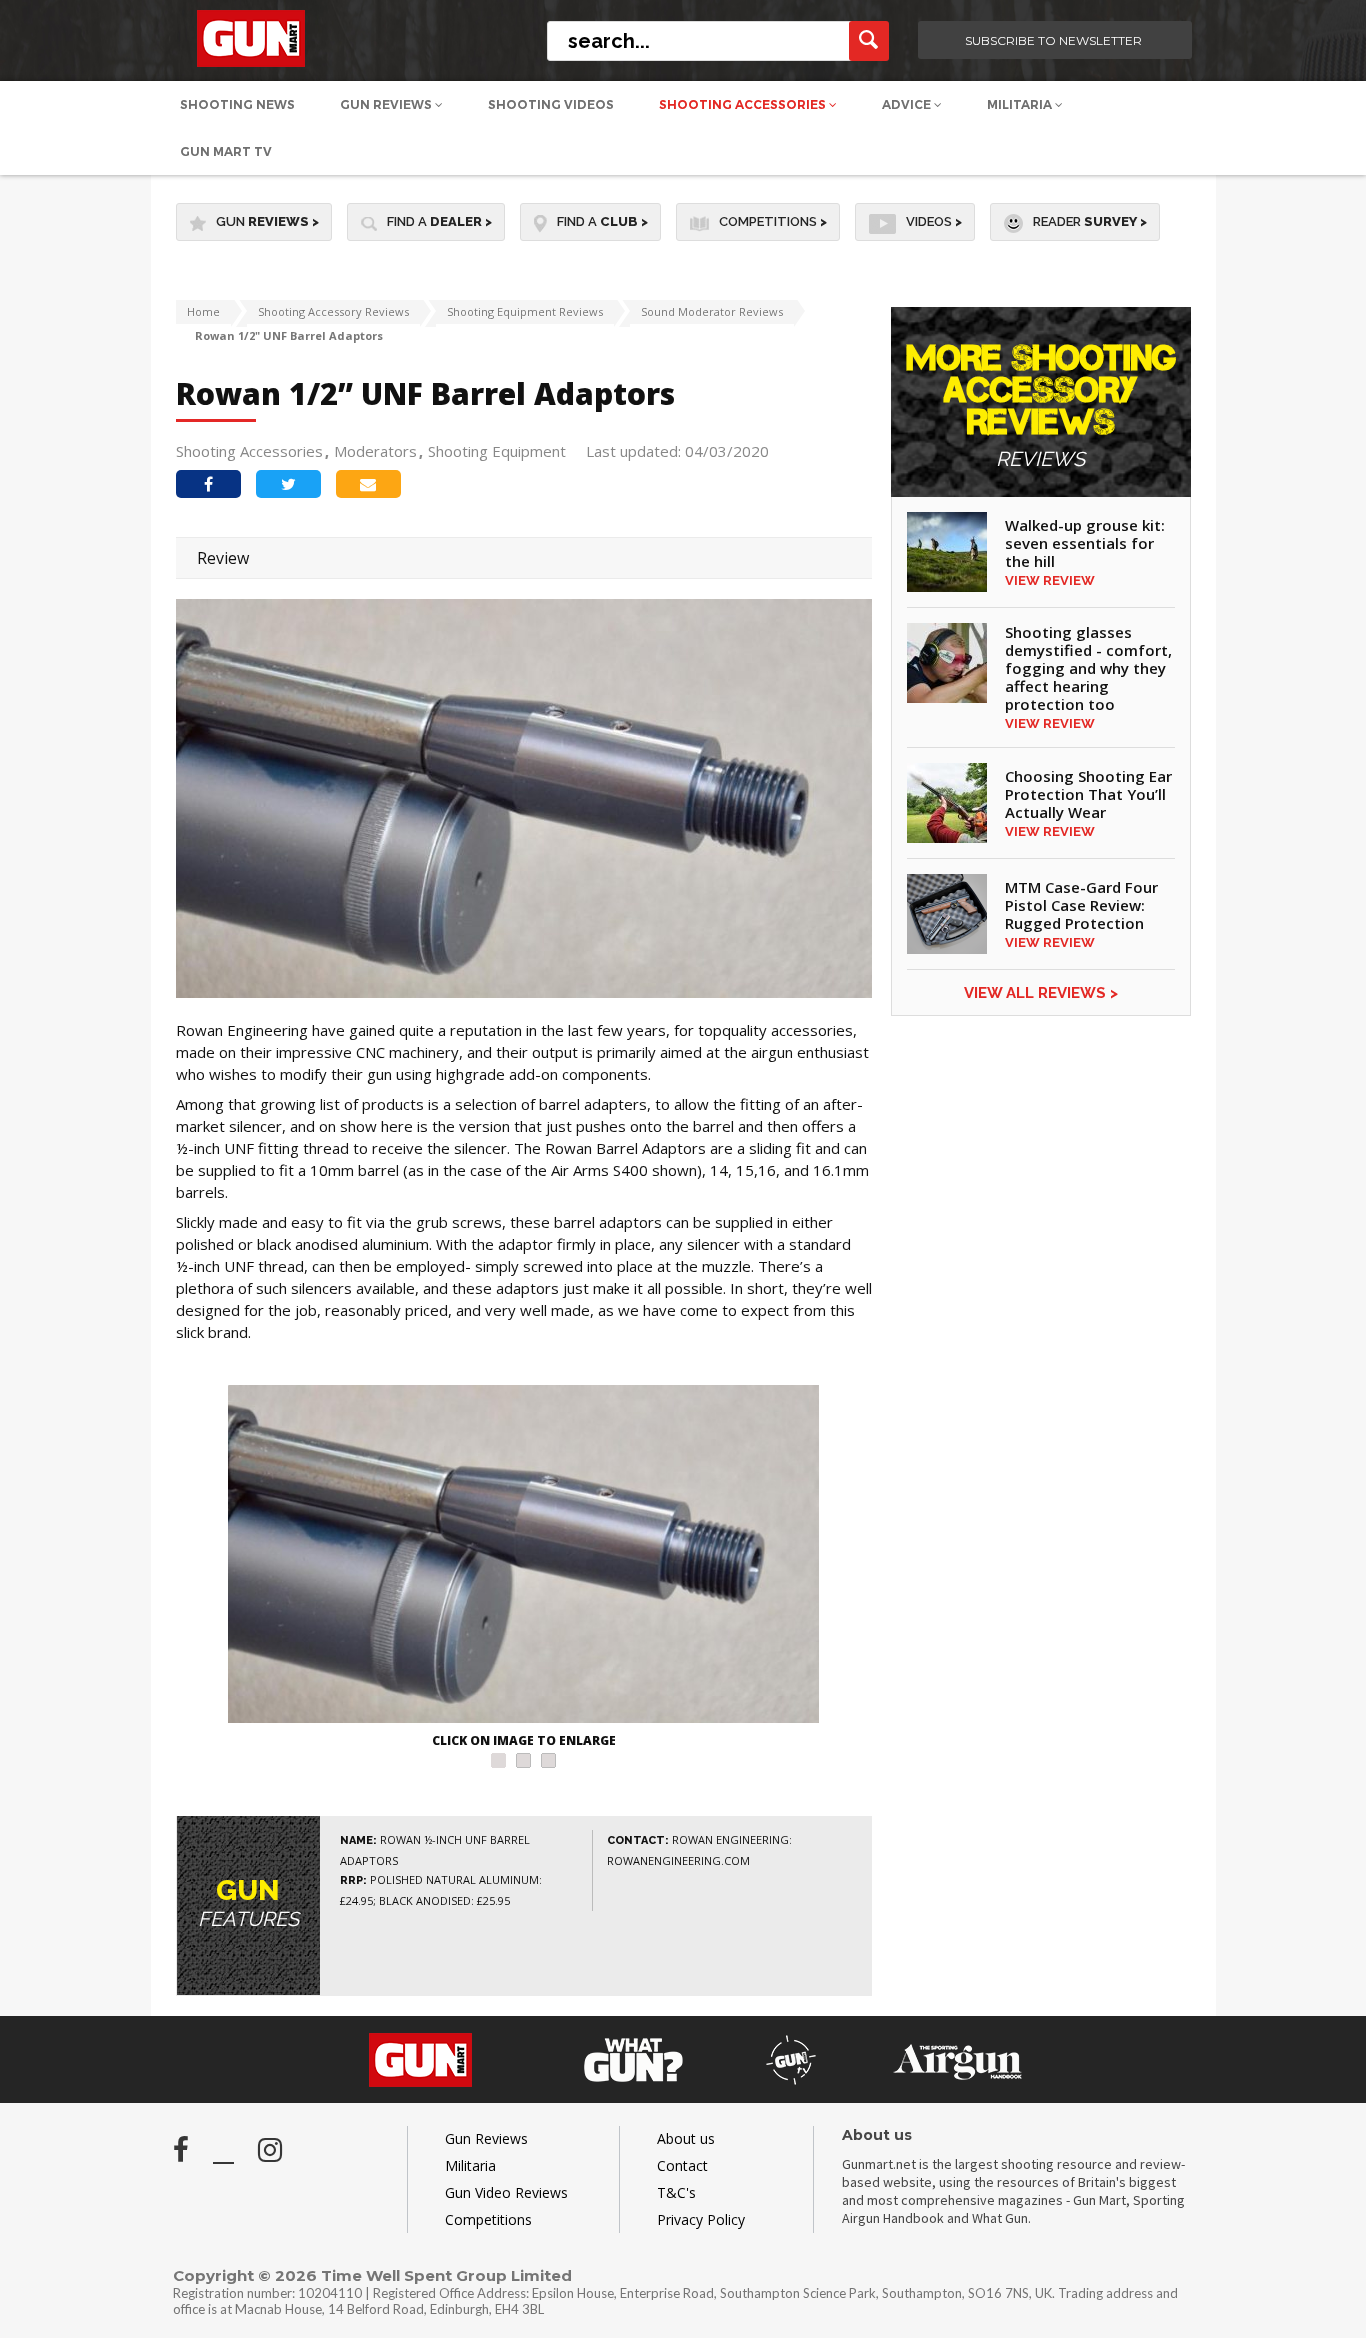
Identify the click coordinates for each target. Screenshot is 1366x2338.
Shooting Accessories (744, 104)
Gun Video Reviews (506, 2192)
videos (934, 221)
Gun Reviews (387, 104)
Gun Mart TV (226, 151)
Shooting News (237, 104)
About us (686, 2138)
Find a (439, 221)
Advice (908, 104)
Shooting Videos (551, 104)
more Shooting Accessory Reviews (1041, 406)
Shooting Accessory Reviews (333, 311)
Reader (1090, 221)
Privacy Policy (701, 2219)
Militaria (1021, 104)
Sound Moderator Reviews (712, 311)
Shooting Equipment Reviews (525, 311)
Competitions (773, 221)
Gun (267, 221)
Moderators (375, 451)
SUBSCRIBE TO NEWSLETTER (1053, 40)
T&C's (676, 2192)
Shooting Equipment (497, 451)
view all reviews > (1041, 993)
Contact (682, 2165)
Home (203, 311)
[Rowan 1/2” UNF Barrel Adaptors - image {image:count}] (524, 1556)
